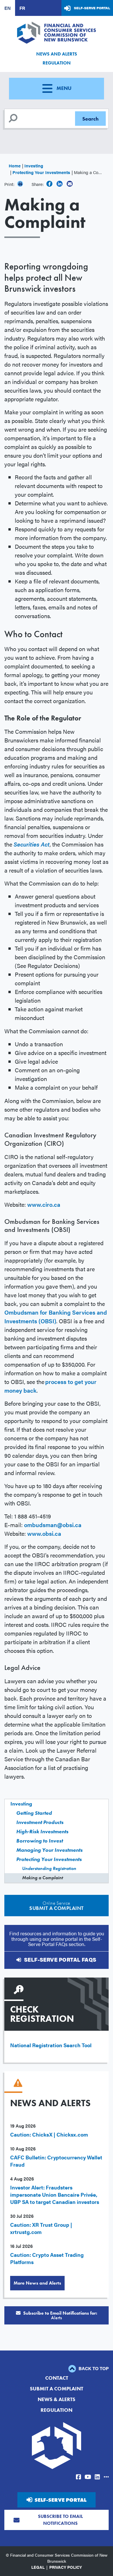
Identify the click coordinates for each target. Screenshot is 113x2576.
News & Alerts (57, 2399)
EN (8, 8)
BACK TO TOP (93, 2368)
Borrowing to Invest (40, 1841)
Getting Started (34, 1813)
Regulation (57, 63)
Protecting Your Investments (41, 172)
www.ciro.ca (44, 1204)
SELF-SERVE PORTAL (60, 2500)
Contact (57, 2378)
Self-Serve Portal (92, 8)
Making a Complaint (42, 1878)
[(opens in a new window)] (49, 184)
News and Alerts (57, 54)
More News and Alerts (37, 2283)
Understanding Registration (49, 1868)
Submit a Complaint (57, 2389)
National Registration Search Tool (51, 2045)
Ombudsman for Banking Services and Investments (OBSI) (56, 1316)
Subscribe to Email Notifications (60, 2520)
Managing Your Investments (49, 1850)
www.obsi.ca (44, 1533)
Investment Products (40, 1822)
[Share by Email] (70, 184)
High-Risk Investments (42, 1831)
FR (22, 8)
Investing (34, 166)
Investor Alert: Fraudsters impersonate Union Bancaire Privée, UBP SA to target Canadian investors (55, 2195)
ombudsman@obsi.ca (53, 1525)
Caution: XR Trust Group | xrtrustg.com (41, 2228)
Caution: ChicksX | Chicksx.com (49, 2134)
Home (15, 166)
